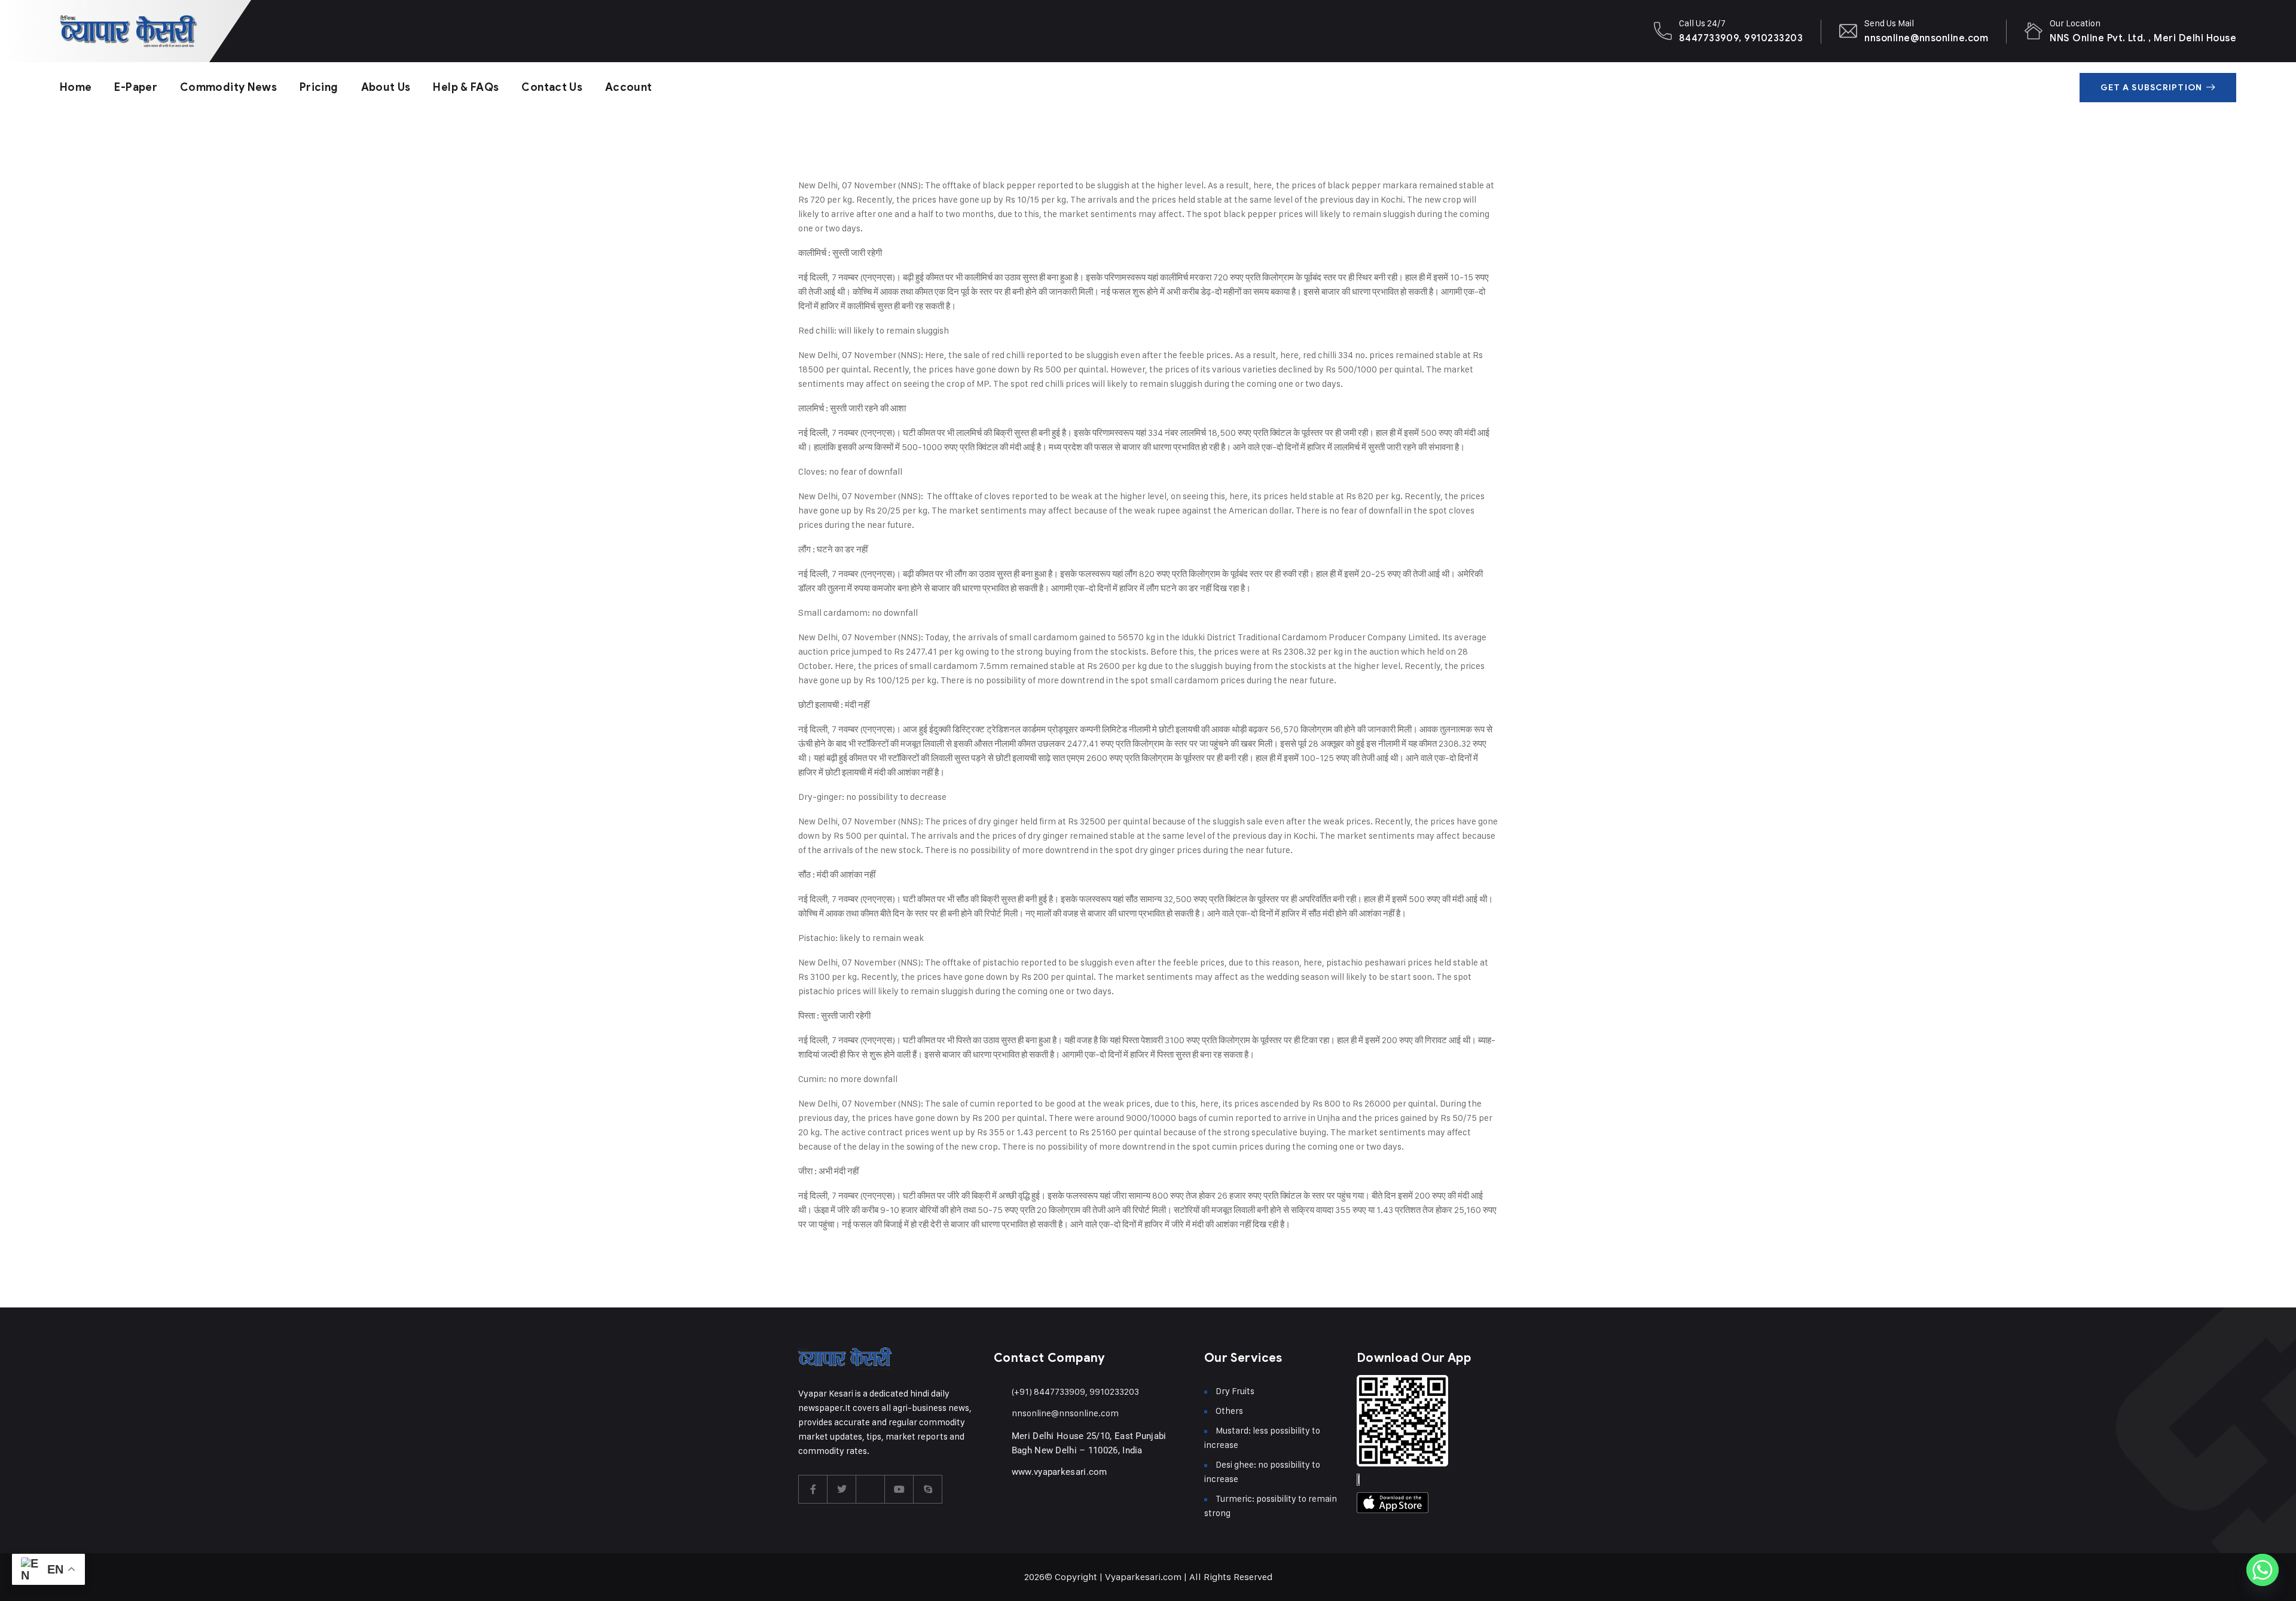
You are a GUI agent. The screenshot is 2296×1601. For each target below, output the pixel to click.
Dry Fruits (1235, 1391)
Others (1229, 1411)
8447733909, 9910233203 (1741, 38)
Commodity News (228, 87)
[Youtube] (899, 1489)
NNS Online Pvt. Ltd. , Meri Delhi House (2143, 38)
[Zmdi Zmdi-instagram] (871, 1489)
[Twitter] (842, 1489)
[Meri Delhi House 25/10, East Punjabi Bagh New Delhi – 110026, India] (999, 1436)
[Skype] (928, 1489)
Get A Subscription (2151, 88)
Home (76, 87)
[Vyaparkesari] (129, 31)
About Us (386, 87)
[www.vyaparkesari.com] (999, 1472)
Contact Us (552, 87)
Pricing (319, 87)
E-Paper (136, 87)
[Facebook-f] (813, 1489)
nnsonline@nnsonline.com (1926, 38)
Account (629, 87)
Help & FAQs (466, 87)
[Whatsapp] (2263, 1570)
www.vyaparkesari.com (1060, 1472)
